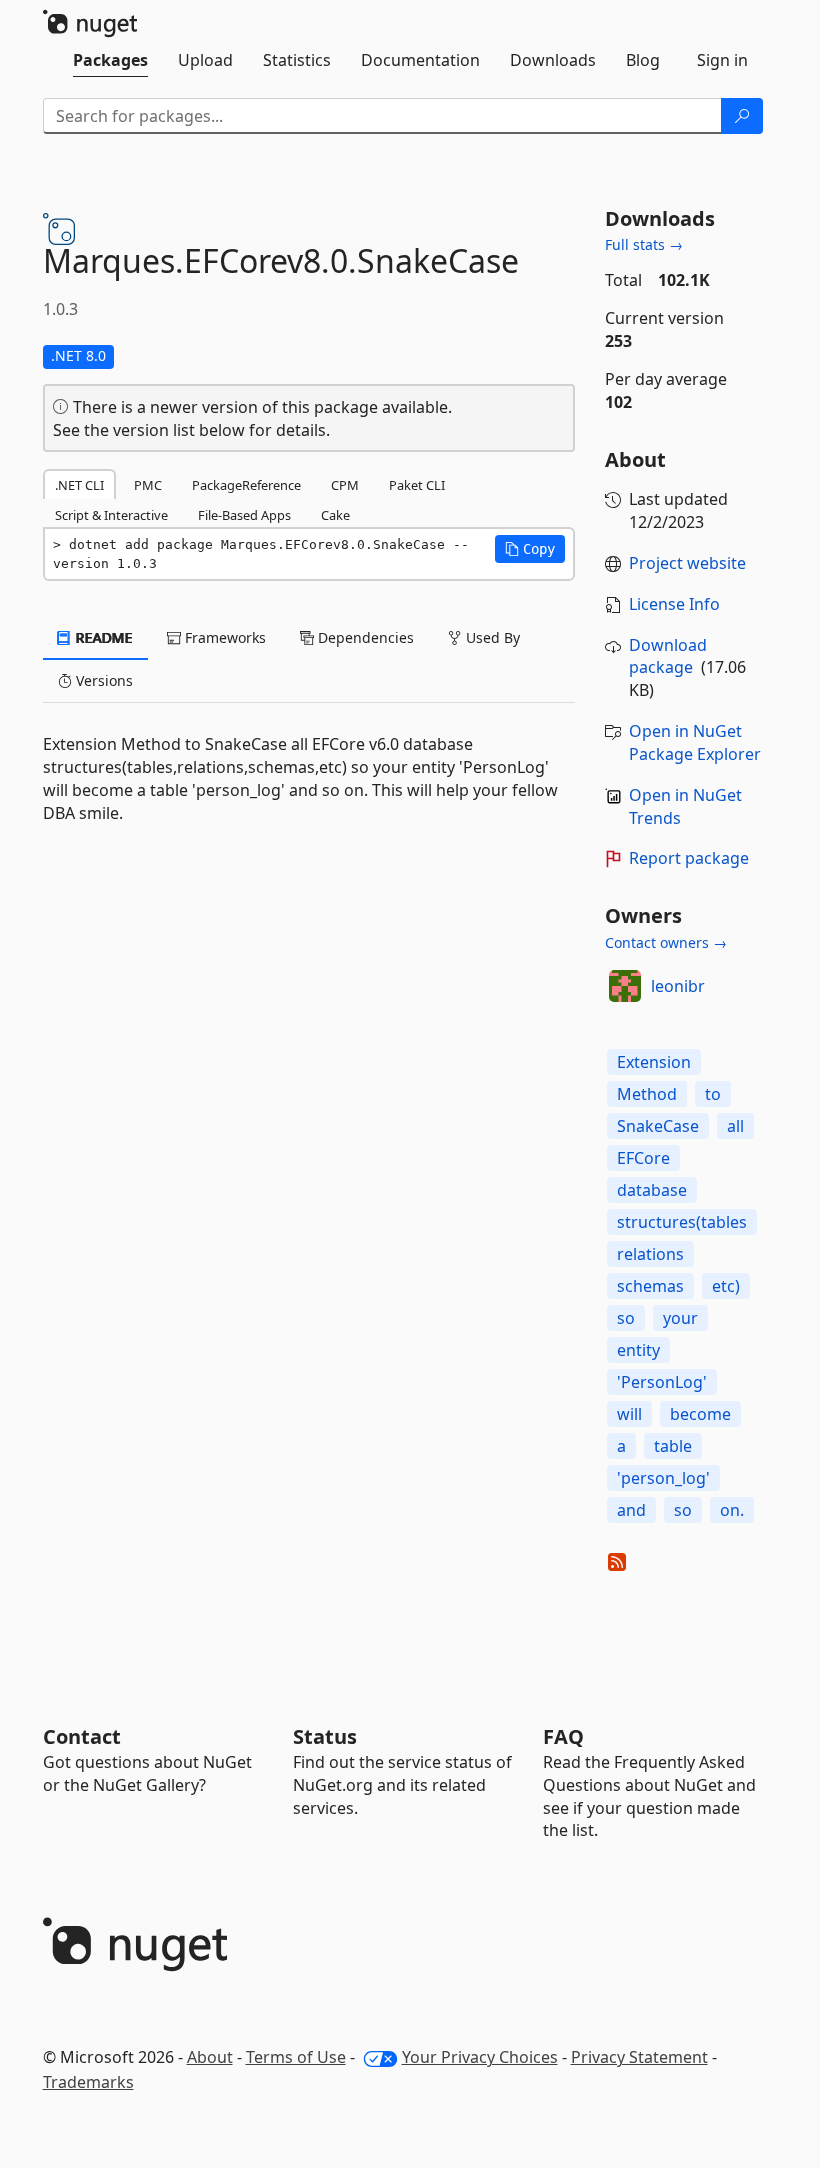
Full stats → (644, 244)
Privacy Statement (639, 2057)
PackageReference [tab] (246, 485)
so (626, 1318)
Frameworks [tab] (223, 637)
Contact (82, 1736)
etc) (726, 1286)
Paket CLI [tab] (417, 485)
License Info (674, 604)
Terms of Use (296, 2057)
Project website (687, 563)
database (652, 1190)
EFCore (643, 1158)
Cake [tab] (335, 515)
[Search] (742, 116)
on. (732, 1510)
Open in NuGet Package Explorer (695, 742)
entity (638, 1350)
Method (647, 1094)
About (210, 2057)
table (673, 1446)
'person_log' (663, 1478)
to (713, 1094)
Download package (668, 656)
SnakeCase (658, 1126)
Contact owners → (666, 942)
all (735, 1126)
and (631, 1510)
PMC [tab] (148, 485)
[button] (530, 549)
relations (650, 1254)
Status (325, 1736)
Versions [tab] (102, 680)
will (629, 1414)
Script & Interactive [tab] (111, 515)
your (680, 1318)
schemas (650, 1286)
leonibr (678, 986)
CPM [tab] (345, 485)
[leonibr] (625, 986)
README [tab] (102, 637)
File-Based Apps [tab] (244, 515)
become (700, 1414)
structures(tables (682, 1222)
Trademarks (88, 2082)
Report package (689, 858)
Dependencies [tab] (364, 637)
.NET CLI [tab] (79, 485)
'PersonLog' (662, 1382)
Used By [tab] (491, 637)
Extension (654, 1062)
